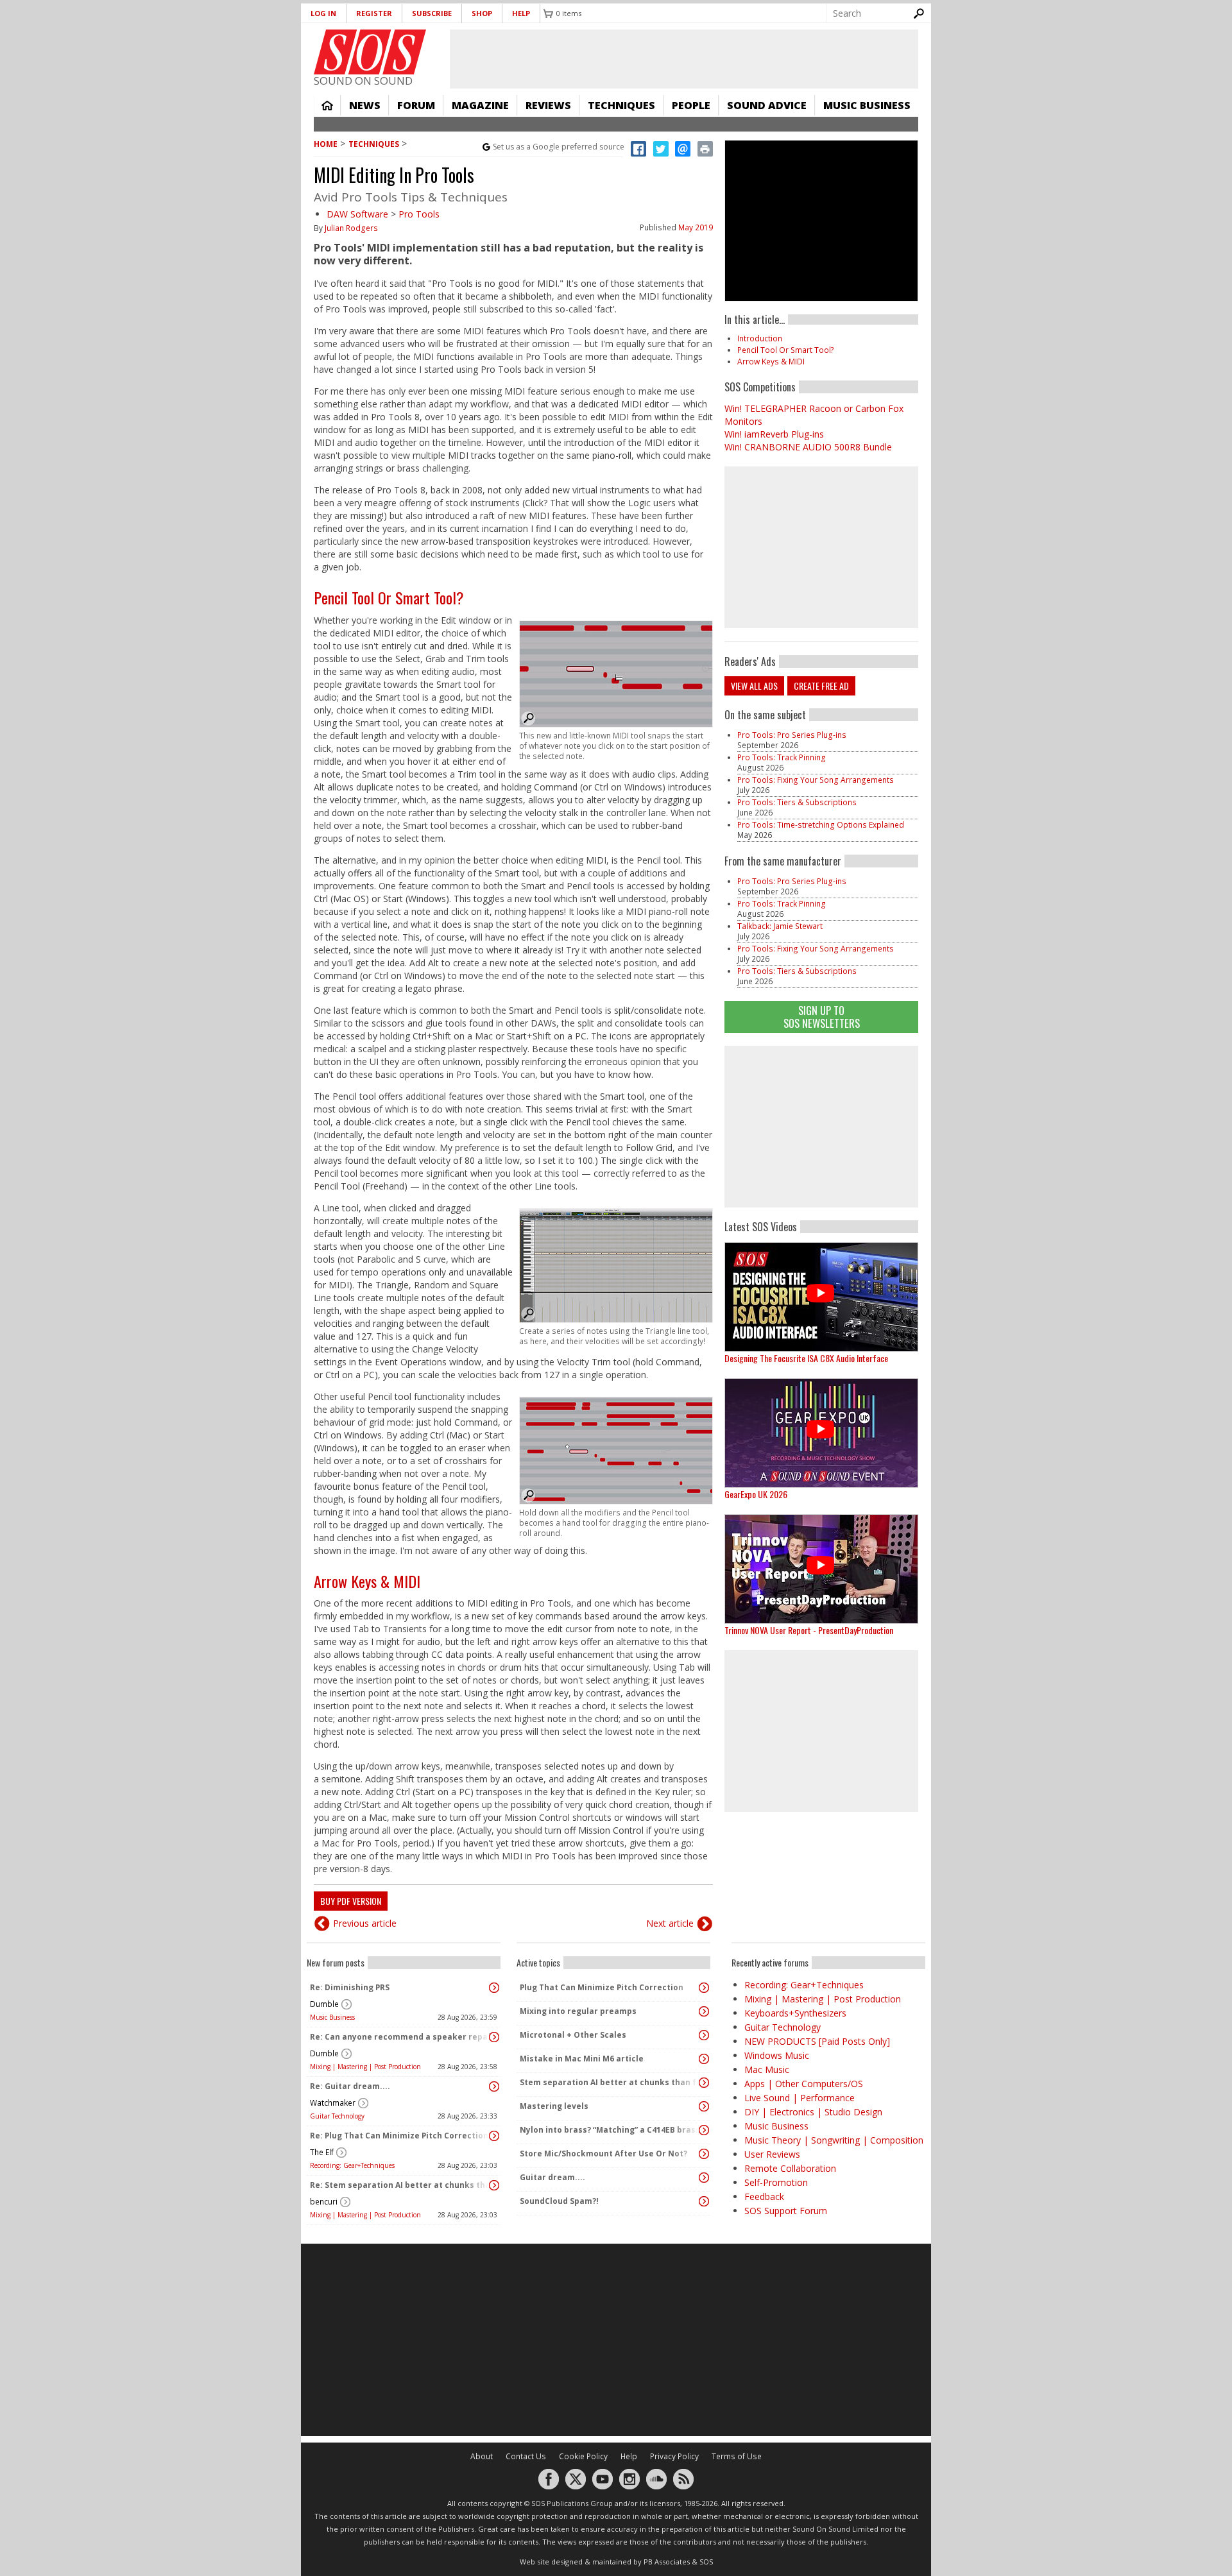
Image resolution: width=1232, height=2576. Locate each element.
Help (521, 13)
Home (327, 105)
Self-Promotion (776, 2182)
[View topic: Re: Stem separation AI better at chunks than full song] (494, 2185)
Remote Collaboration (790, 2168)
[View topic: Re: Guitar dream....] (494, 2086)
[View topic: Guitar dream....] (704, 2178)
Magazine (480, 105)
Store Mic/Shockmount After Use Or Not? (603, 2154)
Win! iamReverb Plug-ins (774, 434)
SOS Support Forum (786, 2211)
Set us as (559, 147)
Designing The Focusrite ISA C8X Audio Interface (806, 1358)
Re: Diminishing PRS (350, 1987)
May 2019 (696, 227)
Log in (323, 13)
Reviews (548, 105)
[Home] (370, 52)
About (482, 2456)
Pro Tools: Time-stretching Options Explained (821, 825)
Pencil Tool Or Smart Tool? (389, 597)
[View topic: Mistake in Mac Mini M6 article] (704, 2059)
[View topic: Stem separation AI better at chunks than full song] (704, 2083)
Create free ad (821, 686)
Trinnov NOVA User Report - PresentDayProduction (809, 1630)
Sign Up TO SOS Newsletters (822, 1017)
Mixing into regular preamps (578, 2011)
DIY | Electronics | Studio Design (813, 2112)
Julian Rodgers (351, 228)
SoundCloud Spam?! (559, 2201)
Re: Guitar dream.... (350, 2086)
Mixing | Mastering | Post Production (365, 2067)
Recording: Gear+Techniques (352, 2165)
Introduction (760, 338)
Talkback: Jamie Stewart (780, 926)
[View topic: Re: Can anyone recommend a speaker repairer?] (494, 2037)
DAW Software (357, 214)
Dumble (324, 2004)
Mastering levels (554, 2106)
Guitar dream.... (552, 2177)
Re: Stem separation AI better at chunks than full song (400, 2185)
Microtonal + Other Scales (573, 2035)
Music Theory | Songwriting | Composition (834, 2140)
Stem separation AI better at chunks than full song (610, 2082)
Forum (416, 105)
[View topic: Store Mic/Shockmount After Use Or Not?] (704, 2154)
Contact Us (526, 2456)
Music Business (867, 105)
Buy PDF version (351, 1901)
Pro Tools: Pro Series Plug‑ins (792, 735)
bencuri (324, 2202)
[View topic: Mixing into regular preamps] (704, 2011)
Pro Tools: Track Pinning (782, 757)
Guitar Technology (337, 2116)
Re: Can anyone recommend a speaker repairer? (400, 2037)
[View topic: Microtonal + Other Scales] (704, 2035)
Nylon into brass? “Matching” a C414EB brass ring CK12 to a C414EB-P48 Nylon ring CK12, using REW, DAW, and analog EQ (610, 2130)
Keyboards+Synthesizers (795, 2013)
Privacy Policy (674, 2456)
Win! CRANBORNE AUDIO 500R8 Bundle (808, 447)
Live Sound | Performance (800, 2098)
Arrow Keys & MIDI (367, 1581)
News (365, 105)
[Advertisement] (821, 1127)
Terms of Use (737, 2456)
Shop (482, 13)
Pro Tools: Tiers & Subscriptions (797, 802)
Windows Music (777, 2055)
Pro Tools (419, 214)
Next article (670, 1923)
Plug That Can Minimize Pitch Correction (602, 1987)
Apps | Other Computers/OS (804, 2084)
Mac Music (767, 2069)
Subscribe (432, 13)
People (691, 105)
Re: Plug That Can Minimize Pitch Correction (399, 2136)
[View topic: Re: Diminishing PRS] (494, 1988)
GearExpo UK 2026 (756, 1494)
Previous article (365, 1923)
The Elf (322, 2152)
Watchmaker (333, 2103)
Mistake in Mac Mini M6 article (582, 2059)
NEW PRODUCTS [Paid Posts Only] (817, 2041)
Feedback (764, 2196)
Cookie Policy (583, 2456)
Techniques (621, 105)
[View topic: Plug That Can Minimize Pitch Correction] (704, 1988)
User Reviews (772, 2154)
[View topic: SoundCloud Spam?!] (704, 2201)
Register (374, 13)
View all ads (754, 686)
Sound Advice (767, 105)
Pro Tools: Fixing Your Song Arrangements (816, 780)
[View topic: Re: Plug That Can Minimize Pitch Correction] (494, 2136)
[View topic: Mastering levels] (704, 2106)
